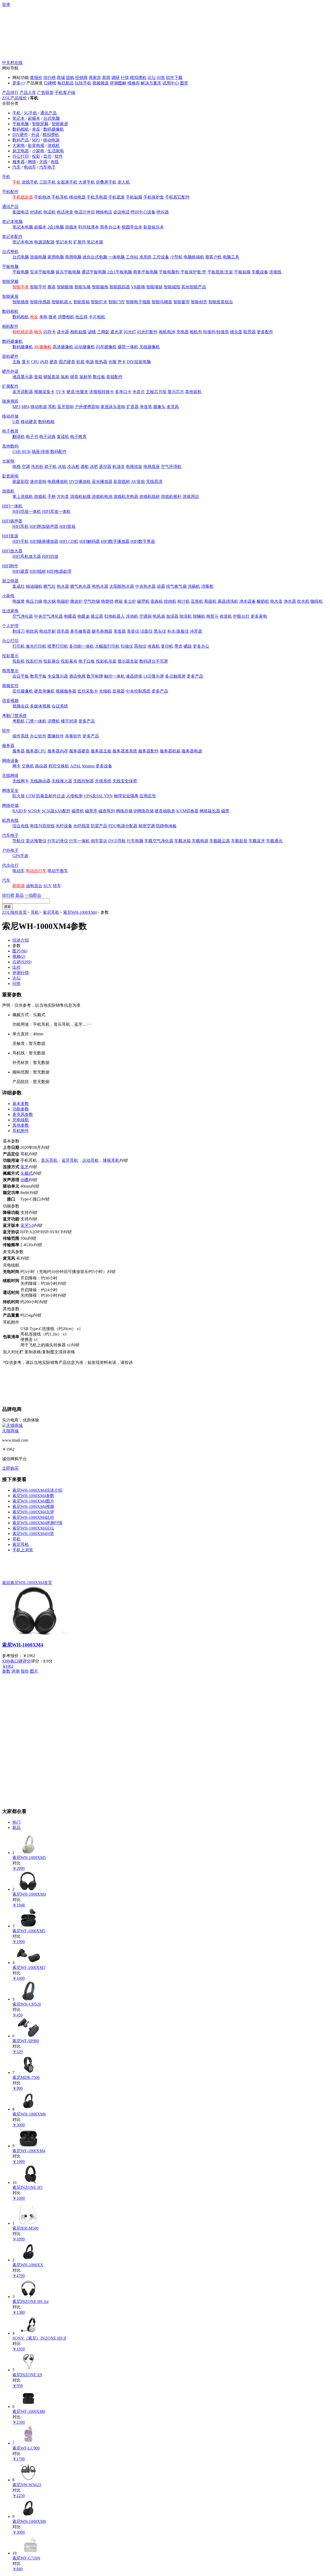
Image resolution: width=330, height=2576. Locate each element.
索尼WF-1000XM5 (29, 1931)
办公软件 (38, 736)
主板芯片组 (156, 392)
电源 (90, 362)
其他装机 (193, 392)
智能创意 (199, 302)
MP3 (36, 140)
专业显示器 (58, 676)
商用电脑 (73, 257)
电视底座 (152, 467)
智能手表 (21, 287)
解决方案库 (151, 83)
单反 (36, 129)
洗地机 (132, 616)
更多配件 (265, 332)
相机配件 (10, 326)
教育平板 (38, 676)
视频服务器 (66, 691)
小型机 (176, 257)
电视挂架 (134, 467)
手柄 (52, 496)
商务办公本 (110, 227)
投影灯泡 (34, 661)
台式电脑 (52, 118)
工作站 (132, 257)
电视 (16, 467)
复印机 (167, 646)
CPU (35, 362)
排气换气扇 (176, 586)
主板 (16, 362)
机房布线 (10, 820)
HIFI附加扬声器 (44, 526)
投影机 (19, 661)
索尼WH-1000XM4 (80, 912)
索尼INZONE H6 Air (31, 2301)
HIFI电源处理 (59, 571)
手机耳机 (60, 197)
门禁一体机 (36, 721)
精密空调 (147, 826)
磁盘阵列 (107, 811)
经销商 (81, 78)
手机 (16, 113)
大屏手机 (87, 182)
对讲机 (36, 212)
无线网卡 (21, 781)
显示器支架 (128, 661)
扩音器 (133, 407)
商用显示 (10, 671)
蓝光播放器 (102, 482)
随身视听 (10, 401)
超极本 (34, 118)
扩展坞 (79, 242)
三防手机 (47, 182)
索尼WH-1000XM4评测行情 (37, 1523)
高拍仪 (140, 646)
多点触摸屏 (175, 676)
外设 (35, 135)
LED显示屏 (154, 676)
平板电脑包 (169, 272)
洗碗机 (194, 586)
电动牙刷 (47, 631)
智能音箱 (81, 302)
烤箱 (119, 601)
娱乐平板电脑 (68, 272)
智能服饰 (100, 287)
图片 (20, 951)
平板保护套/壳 (193, 272)
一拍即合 (33, 895)
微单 (53, 317)
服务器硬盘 (79, 751)
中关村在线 (12, 63)
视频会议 (21, 706)
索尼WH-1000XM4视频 (33, 1506)
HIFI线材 (38, 571)
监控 (47, 156)
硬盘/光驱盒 (77, 392)
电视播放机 (58, 482)
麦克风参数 (23, 1114)
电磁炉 (63, 601)
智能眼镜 (65, 287)
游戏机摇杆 (171, 496)
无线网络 (10, 776)
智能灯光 (99, 302)
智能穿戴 (40, 124)
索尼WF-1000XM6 (29, 2411)
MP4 (25, 407)
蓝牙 (24, 1167)
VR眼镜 (138, 287)
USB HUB (22, 452)
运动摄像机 (85, 347)
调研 (115, 78)
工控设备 (161, 257)
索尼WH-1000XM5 (29, 1858)
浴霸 (161, 586)
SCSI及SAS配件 (56, 811)
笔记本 (19, 118)
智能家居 (60, 124)
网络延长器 (210, 811)
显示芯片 (176, 392)
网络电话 (104, 212)
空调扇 (145, 616)
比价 (16, 967)
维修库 (134, 83)
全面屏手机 (67, 182)
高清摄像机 (63, 347)
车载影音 (239, 841)
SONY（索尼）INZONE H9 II (39, 2338)
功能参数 (21, 1109)
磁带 (225, 811)
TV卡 (61, 392)
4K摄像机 (43, 347)
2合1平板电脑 (120, 272)
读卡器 (63, 332)
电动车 (30, 167)
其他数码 (10, 446)
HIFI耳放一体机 (56, 511)
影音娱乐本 (154, 227)
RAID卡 (20, 811)
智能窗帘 (181, 302)
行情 (125, 78)
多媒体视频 (40, 706)
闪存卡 (49, 332)
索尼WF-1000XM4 (29, 2151)
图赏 (184, 83)
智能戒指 (172, 287)
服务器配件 (148, 751)
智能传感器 (40, 302)
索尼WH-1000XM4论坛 (33, 1528)
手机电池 (42, 197)
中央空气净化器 (48, 616)
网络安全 (10, 790)
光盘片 (139, 392)
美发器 (120, 631)
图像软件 (56, 736)
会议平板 (21, 676)
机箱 (80, 362)
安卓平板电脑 (42, 272)
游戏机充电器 (126, 496)
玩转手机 (83, 83)
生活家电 (56, 151)
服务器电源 (192, 751)
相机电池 (167, 332)
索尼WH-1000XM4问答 (33, 1534)
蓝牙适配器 (23, 392)
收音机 (226, 616)
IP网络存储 (144, 811)
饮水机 (303, 601)
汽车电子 (47, 167)
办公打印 (21, 156)
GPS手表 (20, 856)
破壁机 (143, 601)
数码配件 (59, 452)
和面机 (210, 601)
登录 (6, 5)
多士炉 (130, 601)
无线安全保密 (125, 781)
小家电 (38, 151)
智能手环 (38, 287)
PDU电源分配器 (123, 826)
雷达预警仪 (36, 841)
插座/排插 (40, 452)
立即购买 (10, 1468)
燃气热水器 (80, 586)
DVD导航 (117, 841)
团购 (70, 78)
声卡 (122, 362)
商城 (61, 78)
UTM (30, 796)
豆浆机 (197, 601)
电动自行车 (36, 871)
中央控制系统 (138, 691)
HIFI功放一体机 (27, 511)
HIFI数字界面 (143, 541)
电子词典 (47, 437)
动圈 (24, 1180)
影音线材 (122, 482)
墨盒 (178, 646)
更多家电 (259, 616)
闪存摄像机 (106, 347)
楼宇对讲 (69, 721)
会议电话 (121, 212)
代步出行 (10, 865)
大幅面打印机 (107, 646)
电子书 (32, 437)
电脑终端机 (194, 257)
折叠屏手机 (106, 182)
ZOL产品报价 (14, 98)
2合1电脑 (56, 227)
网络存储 (10, 805)
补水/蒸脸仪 (178, 631)
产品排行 (10, 93)
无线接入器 (62, 781)
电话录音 (65, 212)
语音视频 (10, 701)
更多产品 (195, 676)
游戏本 (71, 227)
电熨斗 (212, 616)
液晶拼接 (134, 676)
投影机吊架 (106, 661)
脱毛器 (63, 631)
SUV (48, 886)
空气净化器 (23, 616)
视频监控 (10, 686)
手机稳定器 (23, 197)
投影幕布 (69, 661)
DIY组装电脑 (139, 362)
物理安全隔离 (126, 796)
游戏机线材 (150, 496)
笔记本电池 (23, 242)
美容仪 (133, 631)
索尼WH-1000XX (28, 2265)
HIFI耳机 (20, 526)
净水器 (290, 601)
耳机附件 (21, 1131)
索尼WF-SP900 (26, 2041)
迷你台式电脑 (95, 257)
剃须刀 (19, 631)
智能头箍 (82, 287)
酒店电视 (77, 676)
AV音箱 (138, 482)
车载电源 (200, 841)
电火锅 (49, 601)
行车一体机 (79, 841)
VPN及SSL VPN (98, 796)
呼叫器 (163, 212)
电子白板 (87, 661)
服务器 (19, 162)
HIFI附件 (10, 566)
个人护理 (10, 626)
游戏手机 (30, 182)
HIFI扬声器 (12, 521)
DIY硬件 (20, 135)
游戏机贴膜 (80, 496)
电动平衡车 (58, 871)
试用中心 (171, 83)
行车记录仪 (58, 841)
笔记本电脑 (12, 222)
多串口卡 (123, 392)
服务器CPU (36, 751)
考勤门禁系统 (14, 716)
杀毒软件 (73, 736)
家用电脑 (56, 257)
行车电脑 (135, 841)
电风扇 (159, 616)
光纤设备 (64, 826)
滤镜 (92, 332)
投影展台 (52, 661)
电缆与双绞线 (42, 826)
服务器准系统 (125, 751)
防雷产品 (99, 826)
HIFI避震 (20, 571)
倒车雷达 (99, 841)
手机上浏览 (23, 1550)
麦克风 (173, 407)
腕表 (52, 287)
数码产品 (21, 140)
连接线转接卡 (102, 392)
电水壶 (276, 601)
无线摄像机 (150, 347)
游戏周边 (191, 496)
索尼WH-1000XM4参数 (33, 1496)
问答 (161, 78)
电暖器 (70, 616)
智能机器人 (62, 302)
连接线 (275, 272)
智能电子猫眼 (138, 302)
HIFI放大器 (12, 551)
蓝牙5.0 (27, 1225)
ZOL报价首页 (14, 912)
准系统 (145, 257)
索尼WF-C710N (26, 2558)
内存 (44, 362)
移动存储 (10, 416)
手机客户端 (65, 93)
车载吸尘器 (220, 841)
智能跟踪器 (120, 287)
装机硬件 (10, 356)
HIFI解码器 (90, 541)
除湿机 (186, 616)
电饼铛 (107, 601)
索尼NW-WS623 (27, 2485)
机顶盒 (119, 467)
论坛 (152, 78)
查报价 (36, 78)
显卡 (26, 362)
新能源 (19, 886)
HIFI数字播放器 (115, 541)
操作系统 (21, 736)
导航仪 (19, 841)
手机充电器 (97, 197)
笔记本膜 (95, 242)
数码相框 (46, 422)
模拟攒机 (138, 78)
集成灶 (19, 586)
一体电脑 (117, 257)
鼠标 (65, 377)
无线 (43, 162)
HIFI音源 (10, 536)
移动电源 (51, 140)
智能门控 (117, 302)
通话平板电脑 (94, 272)
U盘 (16, 422)
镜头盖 (236, 332)
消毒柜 (207, 586)
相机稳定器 (23, 332)
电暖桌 (84, 616)
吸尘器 (97, 616)
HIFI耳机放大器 (27, 556)
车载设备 (260, 272)
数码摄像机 (54, 129)
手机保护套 (154, 197)
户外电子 (10, 850)
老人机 (124, 182)
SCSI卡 (34, 811)
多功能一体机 (81, 646)
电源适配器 (44, 242)
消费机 (54, 721)
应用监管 (148, 796)
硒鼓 (188, 646)
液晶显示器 (23, 377)
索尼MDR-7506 (26, 2077)
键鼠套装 (52, 377)
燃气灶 (49, 586)
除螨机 (199, 616)
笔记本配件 (12, 237)
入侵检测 (74, 796)
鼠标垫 (86, 377)
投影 (36, 156)
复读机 (63, 437)
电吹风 (32, 631)
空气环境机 (171, 467)
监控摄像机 (23, 691)
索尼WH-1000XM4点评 (33, 1512)
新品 (20, 895)
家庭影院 (21, 482)
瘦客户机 (213, 257)
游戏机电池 (102, 496)
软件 (59, 156)
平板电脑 (21, 124)
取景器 (250, 332)
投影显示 (10, 656)
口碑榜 (50, 83)
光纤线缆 (81, 826)
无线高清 (154, 482)
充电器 (183, 332)
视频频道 (101, 83)
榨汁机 (184, 601)
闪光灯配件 (147, 332)
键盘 (74, 377)
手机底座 (117, 197)
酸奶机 (263, 601)
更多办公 (201, 646)
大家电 (19, 145)
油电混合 (34, 886)
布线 (55, 162)
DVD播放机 (80, 482)
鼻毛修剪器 (80, 631)
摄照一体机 (128, 347)
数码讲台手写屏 (154, 661)
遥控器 (105, 467)
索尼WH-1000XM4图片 (33, 1501)
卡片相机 (97, 317)
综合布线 (21, 826)
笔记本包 (64, 242)
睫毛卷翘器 (102, 631)
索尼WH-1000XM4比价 (33, 1517)
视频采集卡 (44, 392)
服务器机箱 (170, 751)
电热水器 (100, 586)
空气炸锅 (92, 601)
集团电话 (21, 212)
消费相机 (66, 317)
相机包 (196, 332)
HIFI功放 (50, 556)
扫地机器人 (114, 616)
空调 (26, 467)
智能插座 (21, 302)
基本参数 (21, 1104)
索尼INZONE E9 (27, 2375)
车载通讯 (274, 841)
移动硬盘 (29, 422)
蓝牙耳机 (70, 1160)
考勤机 (19, 721)
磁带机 (78, 811)
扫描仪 (127, 646)
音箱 (38, 377)
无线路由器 (40, 781)
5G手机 (30, 113)
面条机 (157, 601)
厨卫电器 (21, 151)
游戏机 (54, 145)
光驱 (112, 362)
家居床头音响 (113, 407)
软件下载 (174, 78)
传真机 (154, 646)
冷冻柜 (73, 467)
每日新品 (65, 83)
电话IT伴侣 (84, 212)
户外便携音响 (87, 407)
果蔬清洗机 (228, 601)
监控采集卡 (88, 691)
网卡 (16, 766)
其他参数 (21, 1125)
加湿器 (172, 616)
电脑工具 (231, 257)
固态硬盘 (67, 362)
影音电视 (36, 145)
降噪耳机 (111, 1160)
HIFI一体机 (12, 506)
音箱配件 (114, 377)
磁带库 (91, 811)
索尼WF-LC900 (26, 2448)
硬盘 (54, 362)
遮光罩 (117, 332)
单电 (43, 317)
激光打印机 (36, 646)
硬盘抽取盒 (165, 811)
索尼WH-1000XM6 (29, 2114)
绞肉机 (170, 601)
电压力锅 (34, 601)
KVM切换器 (187, 811)
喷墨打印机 (58, 646)
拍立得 (81, 317)
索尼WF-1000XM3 (29, 1967)
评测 (15, 1671)
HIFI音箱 (67, 526)
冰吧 (94, 467)
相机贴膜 (78, 332)
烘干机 (51, 467)
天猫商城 (10, 1431)
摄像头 (159, 407)
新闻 (106, 78)
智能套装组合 (221, 302)
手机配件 (10, 192)
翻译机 (19, 437)
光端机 (105, 691)
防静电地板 (166, 826)
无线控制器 (84, 781)
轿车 (57, 886)
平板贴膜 (242, 272)
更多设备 (104, 766)
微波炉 (76, 601)
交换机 (28, 766)
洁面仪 (146, 631)
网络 (32, 162)
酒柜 (85, 467)
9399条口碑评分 (16, 1661)
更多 (19, 83)
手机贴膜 (134, 197)
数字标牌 (95, 676)
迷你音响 (38, 482)
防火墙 (19, 796)
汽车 (16, 167)
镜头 (38, 332)
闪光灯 (130, 332)
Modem (88, 766)
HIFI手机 (20, 541)
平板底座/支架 (220, 272)
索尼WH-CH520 (27, 2004)
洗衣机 (37, 467)
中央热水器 (145, 586)
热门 (16, 1822)
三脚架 (103, 332)
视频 (19, 956)
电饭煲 (19, 601)
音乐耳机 (49, 1160)
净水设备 (247, 601)
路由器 (41, 766)
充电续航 (21, 1120)
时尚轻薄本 (89, 227)
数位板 (99, 377)
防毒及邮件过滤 (51, 796)
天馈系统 (103, 781)
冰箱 (62, 467)
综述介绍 (21, 940)
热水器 (63, 586)
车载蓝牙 (257, 841)
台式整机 (10, 252)
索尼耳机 (51, 912)
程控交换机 (59, 766)
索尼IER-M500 (25, 2228)
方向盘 (63, 496)
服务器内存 (58, 751)
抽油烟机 (34, 586)
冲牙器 (196, 631)
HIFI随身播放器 (44, 541)
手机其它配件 (177, 197)
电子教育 (10, 431)
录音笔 (146, 407)
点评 (22, 962)
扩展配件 (10, 386)
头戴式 (27, 1173)
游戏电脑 (38, 257)
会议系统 (60, 706)
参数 (6, 1671)
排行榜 (49, 78)
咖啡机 (317, 601)
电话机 (49, 212)
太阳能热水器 (122, 586)
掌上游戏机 (23, 496)
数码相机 (21, 129)
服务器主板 (101, 751)
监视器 (119, 691)
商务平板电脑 (145, 272)
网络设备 (10, 761)
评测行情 (21, 973)
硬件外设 (10, 371)
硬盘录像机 (44, 691)
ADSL (76, 766)
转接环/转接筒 (216, 332)
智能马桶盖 (162, 302)
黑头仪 (160, 631)
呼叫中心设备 (143, 212)
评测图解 (118, 83)
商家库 (95, 78)
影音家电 (10, 476)
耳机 (52, 407)
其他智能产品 (194, 287)
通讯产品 (48, 113)
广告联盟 (45, 93)
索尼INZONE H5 (27, 2187)
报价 (25, 1671)
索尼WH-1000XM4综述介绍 (37, 1490)
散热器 (101, 362)
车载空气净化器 (159, 841)
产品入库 (28, 93)
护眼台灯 (241, 616)
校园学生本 (132, 227)
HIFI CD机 (69, 541)
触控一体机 (114, 676)
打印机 (19, 646)
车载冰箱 (183, 841)
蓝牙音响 (65, 407)
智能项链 (154, 287)
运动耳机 (90, 1160)
